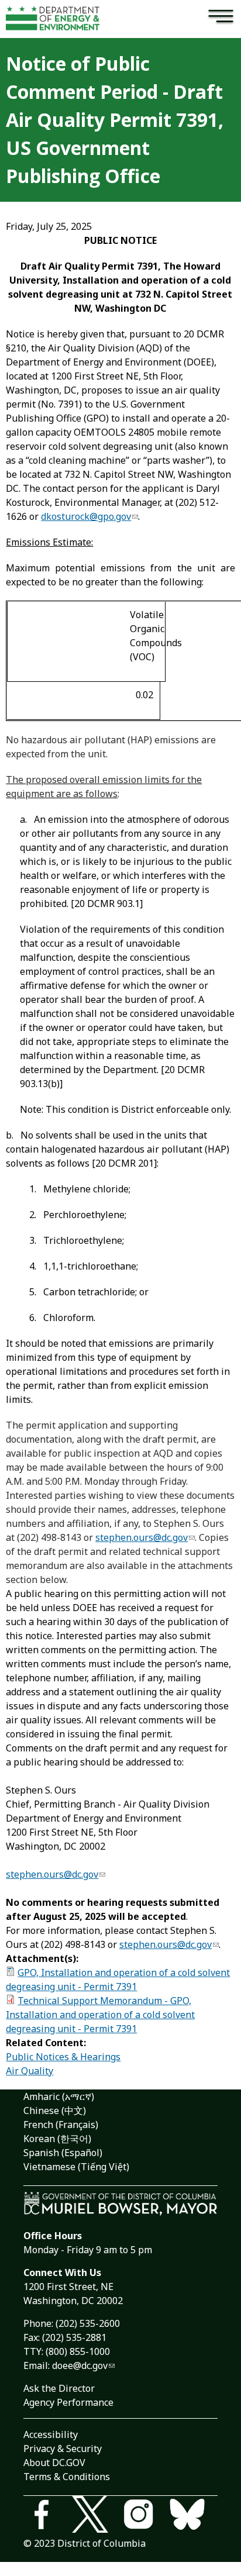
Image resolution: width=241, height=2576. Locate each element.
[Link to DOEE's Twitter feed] (96, 2516)
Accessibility (51, 2434)
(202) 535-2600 (88, 2323)
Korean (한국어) (57, 2139)
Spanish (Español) (63, 2153)
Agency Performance (68, 2402)
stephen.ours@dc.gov (142, 1537)
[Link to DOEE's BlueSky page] (193, 2516)
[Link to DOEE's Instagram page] (145, 2516)
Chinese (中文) (55, 2111)
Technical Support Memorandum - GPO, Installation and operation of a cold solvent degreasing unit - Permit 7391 (100, 2015)
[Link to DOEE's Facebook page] (48, 2516)
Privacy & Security (63, 2449)
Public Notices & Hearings (63, 2057)
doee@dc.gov (80, 2365)
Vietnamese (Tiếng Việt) (76, 2167)
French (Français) (61, 2125)
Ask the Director (59, 2388)
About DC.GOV (54, 2463)
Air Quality (30, 2071)
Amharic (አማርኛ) (59, 2096)
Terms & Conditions (67, 2477)
